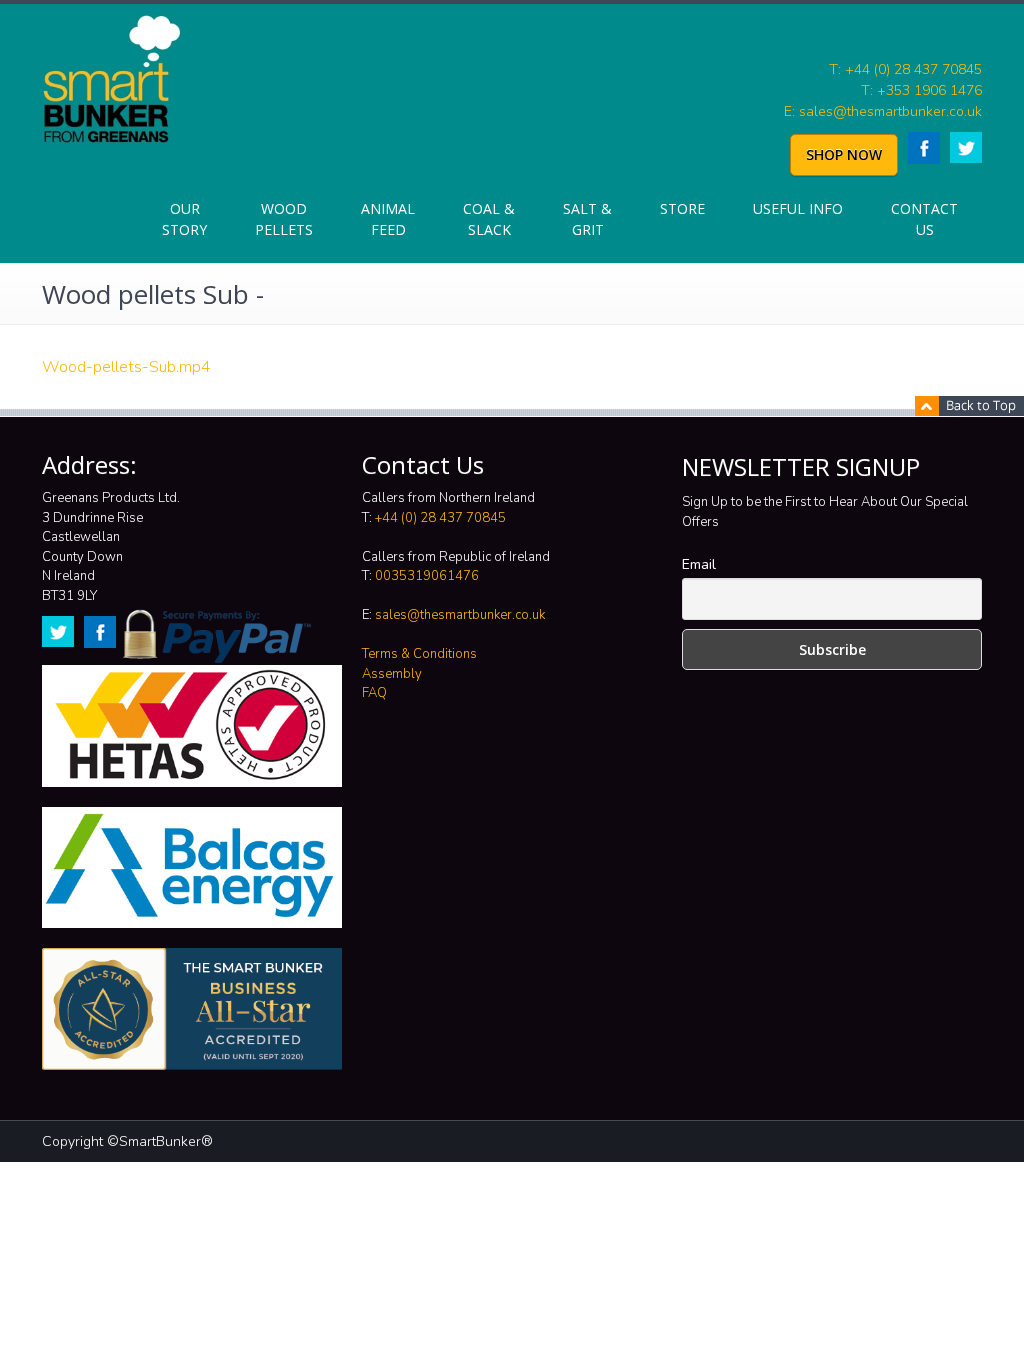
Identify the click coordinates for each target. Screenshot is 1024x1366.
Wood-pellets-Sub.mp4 (126, 367)
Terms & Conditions (419, 654)
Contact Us (924, 219)
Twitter (966, 147)
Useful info (798, 208)
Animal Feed (388, 219)
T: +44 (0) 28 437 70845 (905, 69)
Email (699, 564)
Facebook (924, 148)
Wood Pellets (284, 219)
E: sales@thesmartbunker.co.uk (883, 111)
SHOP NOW (844, 154)
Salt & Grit (587, 219)
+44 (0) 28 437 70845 (440, 518)
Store (682, 208)
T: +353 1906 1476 (921, 90)
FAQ (374, 693)
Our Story (184, 219)
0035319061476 (427, 576)
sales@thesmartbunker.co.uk (460, 615)
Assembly (392, 674)
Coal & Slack (489, 219)
